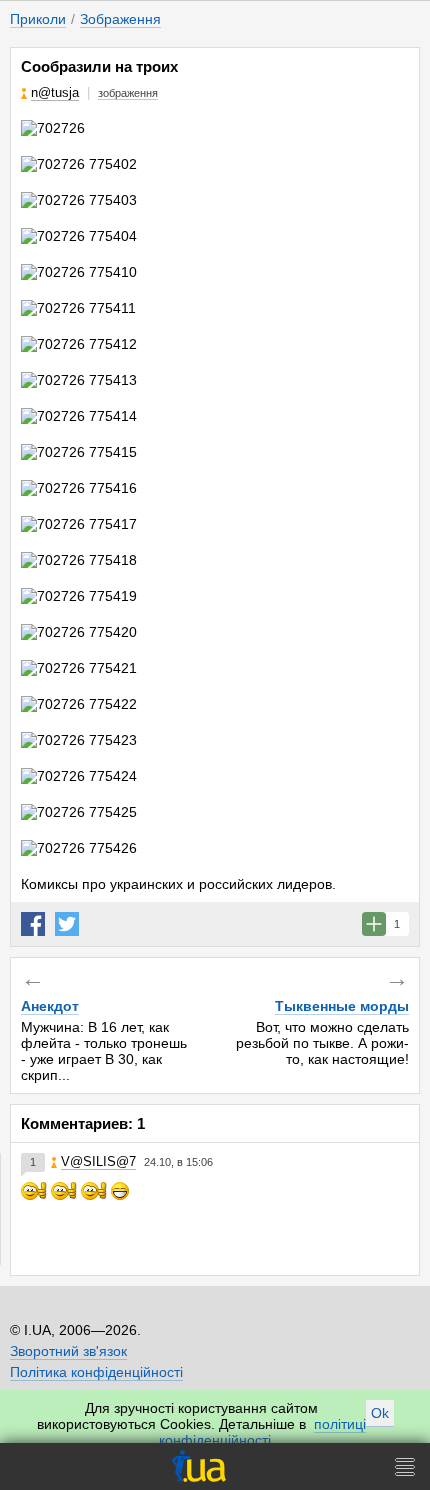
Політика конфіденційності (96, 1372)
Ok (380, 1413)
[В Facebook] (33, 924)
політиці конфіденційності (262, 1432)
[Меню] (405, 1466)
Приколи (38, 19)
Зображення (120, 19)
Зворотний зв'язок (68, 1351)
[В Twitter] (67, 924)
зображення (128, 93)
